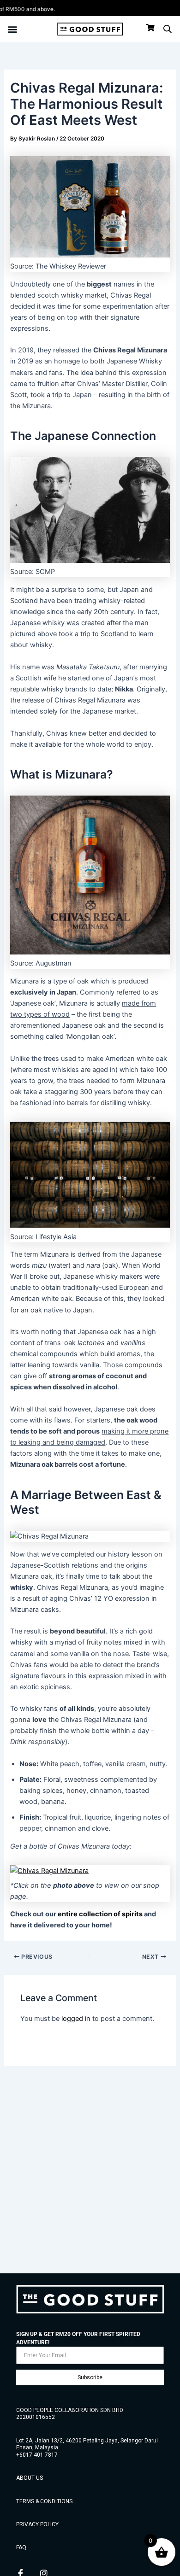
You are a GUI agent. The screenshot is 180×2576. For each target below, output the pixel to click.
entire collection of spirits (100, 1914)
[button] (12, 29)
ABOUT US (30, 2478)
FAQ (21, 2547)
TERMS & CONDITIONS (44, 2501)
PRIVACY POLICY (37, 2524)
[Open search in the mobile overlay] (168, 29)
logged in (76, 2019)
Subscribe (90, 2377)
